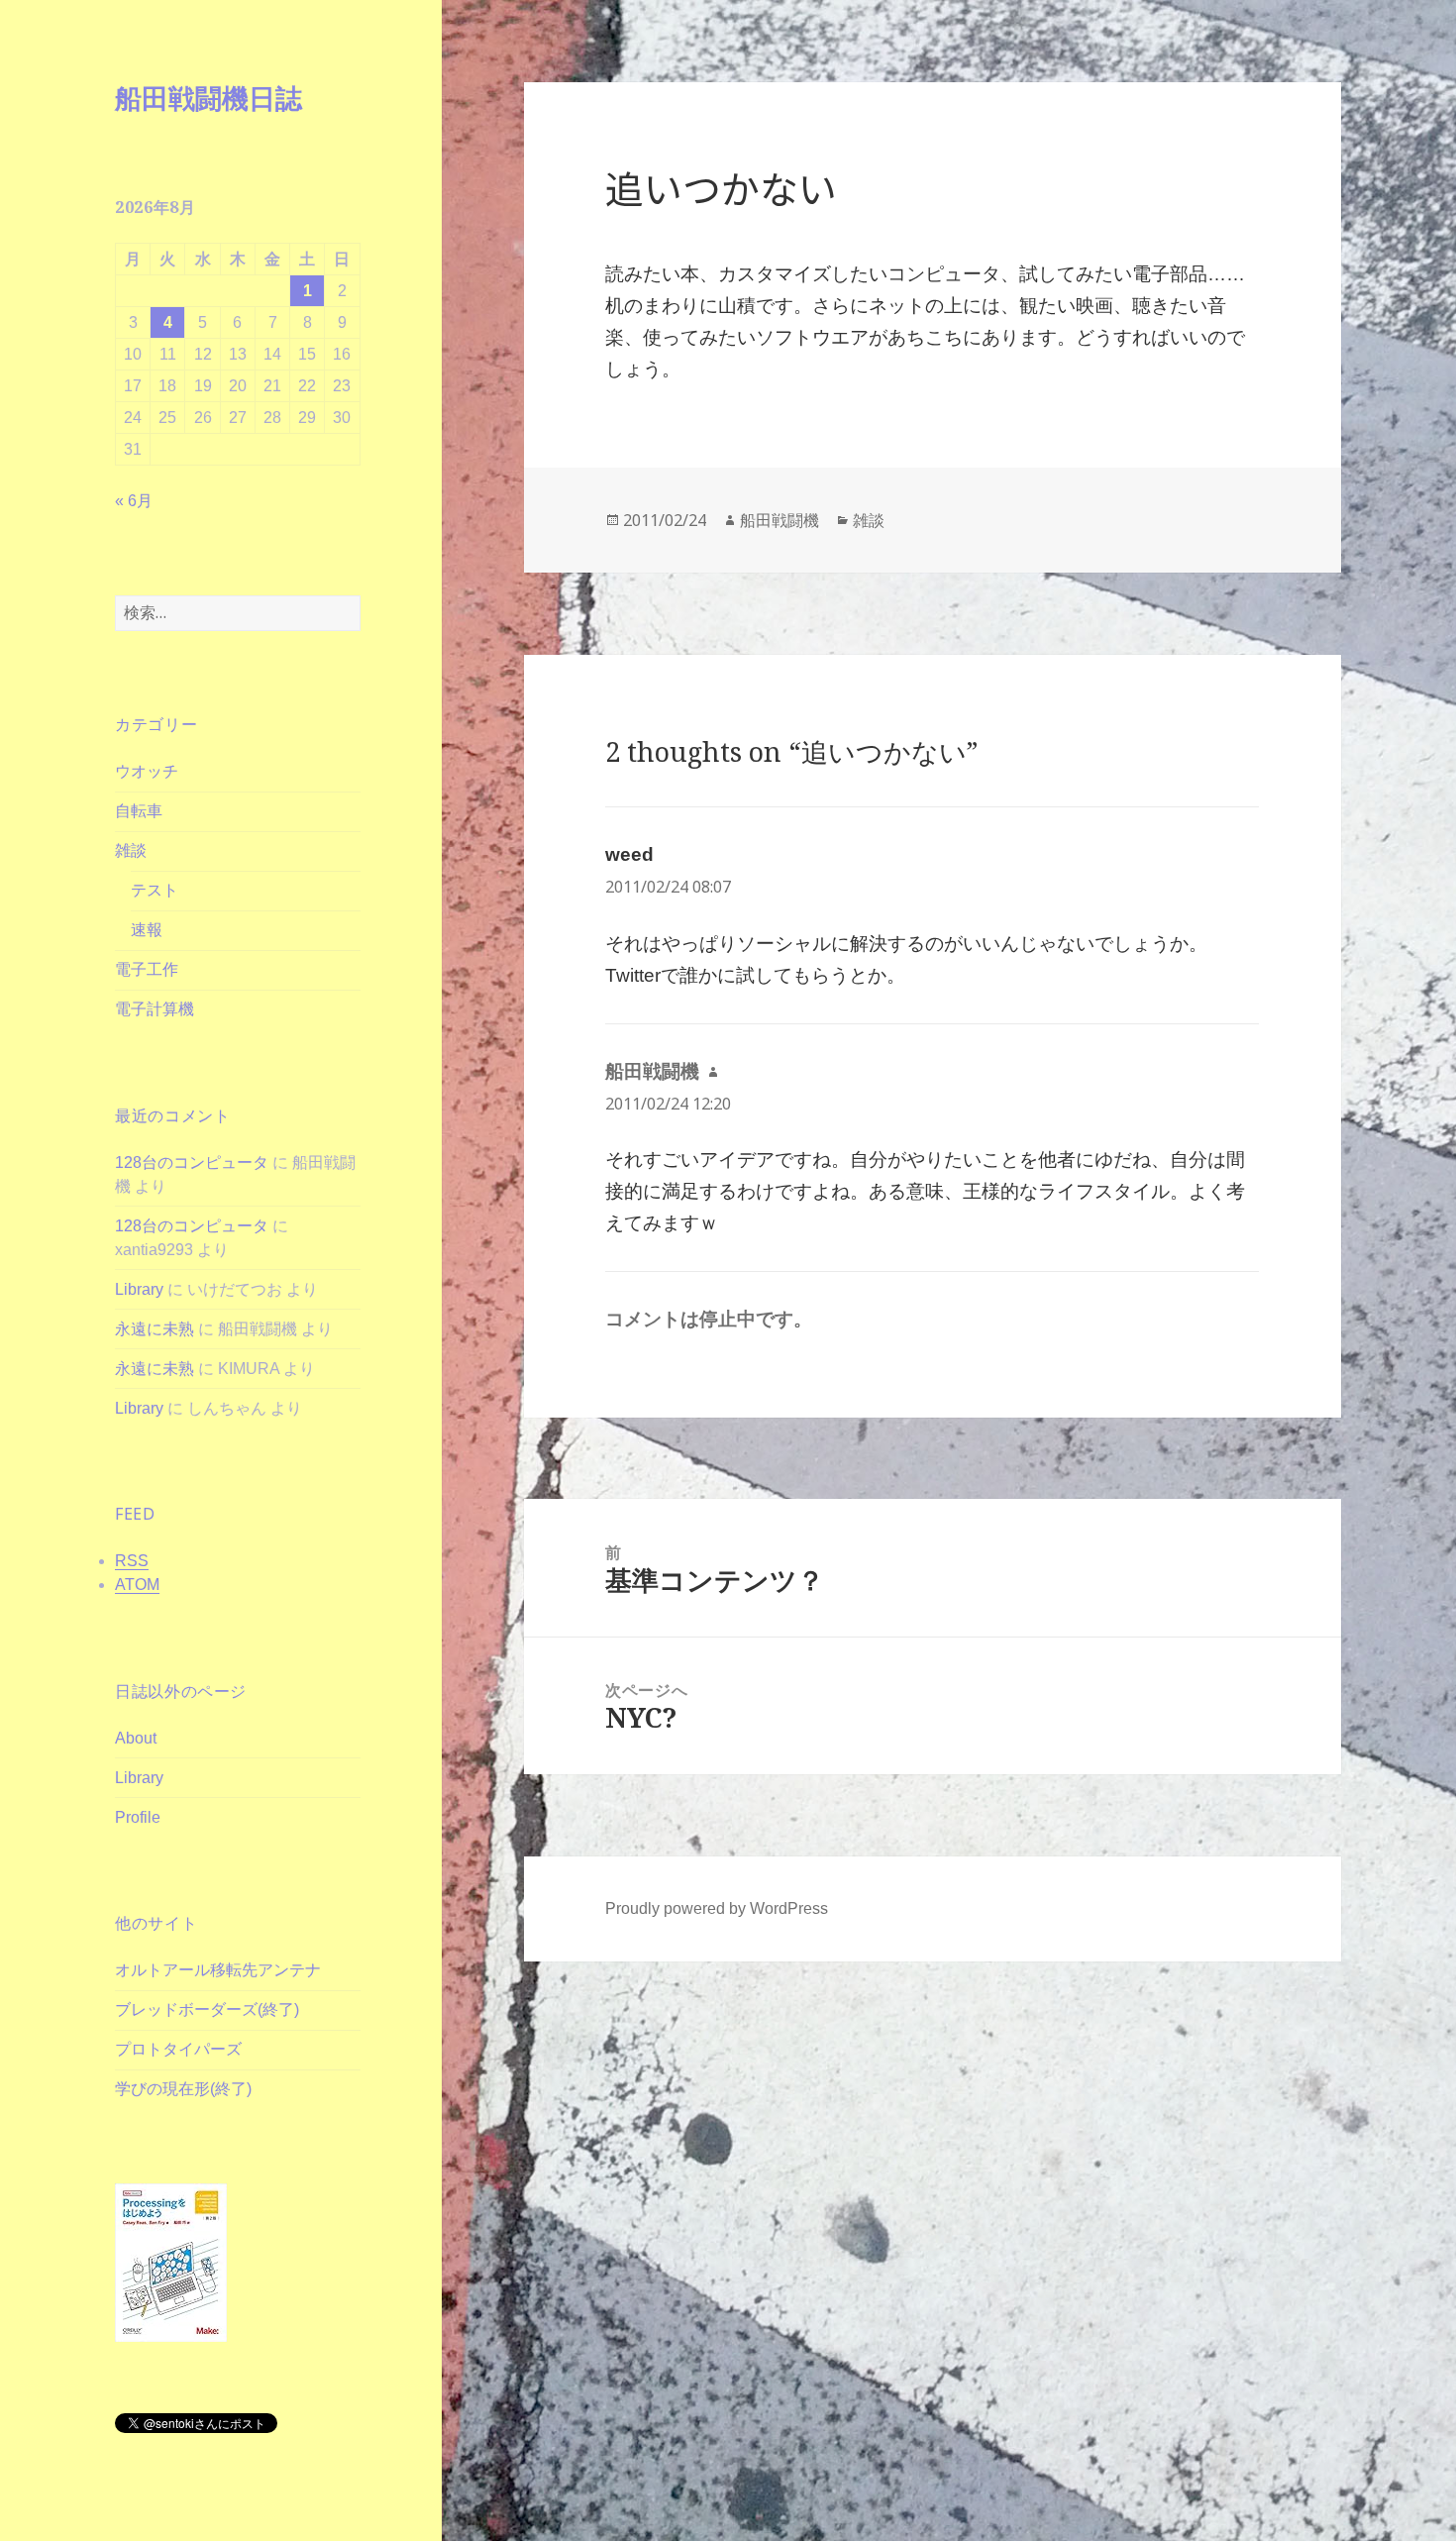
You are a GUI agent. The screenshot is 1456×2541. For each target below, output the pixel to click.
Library (139, 1289)
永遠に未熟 (155, 1329)
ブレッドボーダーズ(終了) (207, 2010)
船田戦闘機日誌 (208, 98)
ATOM (137, 1585)
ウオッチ (147, 771)
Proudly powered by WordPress (717, 1908)
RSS (132, 1561)
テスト (155, 890)
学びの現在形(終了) (183, 2089)
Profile (138, 1817)
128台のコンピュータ (192, 1163)
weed (629, 854)
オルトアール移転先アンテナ (218, 1970)
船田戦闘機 (780, 520)
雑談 (131, 850)
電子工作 (147, 969)
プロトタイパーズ (178, 2049)
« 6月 (134, 501)
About (136, 1738)
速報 (147, 930)
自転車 (139, 811)
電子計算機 (155, 1009)
